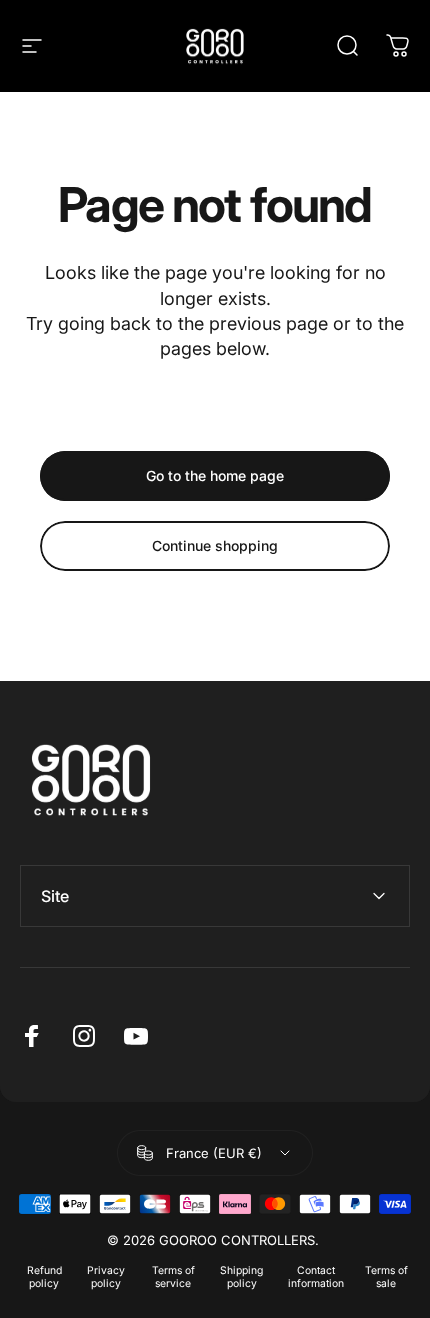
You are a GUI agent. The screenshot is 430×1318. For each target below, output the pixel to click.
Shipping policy (241, 1277)
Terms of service (173, 1277)
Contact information (316, 1277)
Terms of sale (386, 1277)
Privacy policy (106, 1277)
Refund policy (44, 1277)
